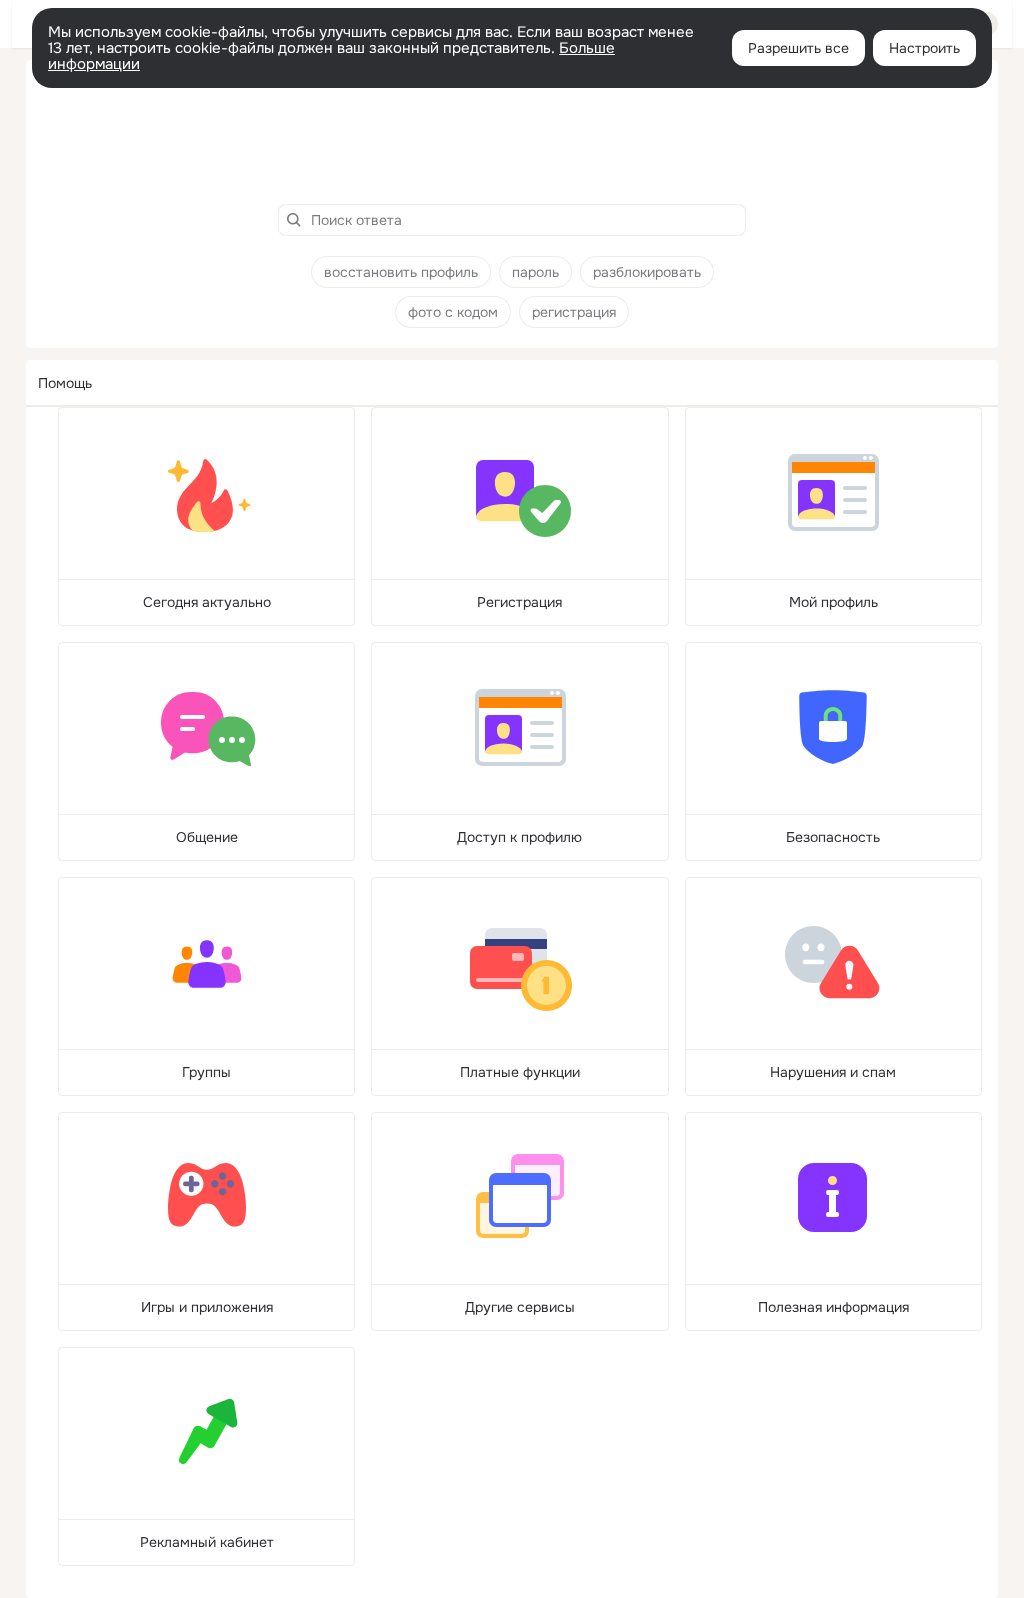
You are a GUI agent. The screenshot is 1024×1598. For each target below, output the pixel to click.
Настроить (924, 48)
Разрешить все (798, 48)
